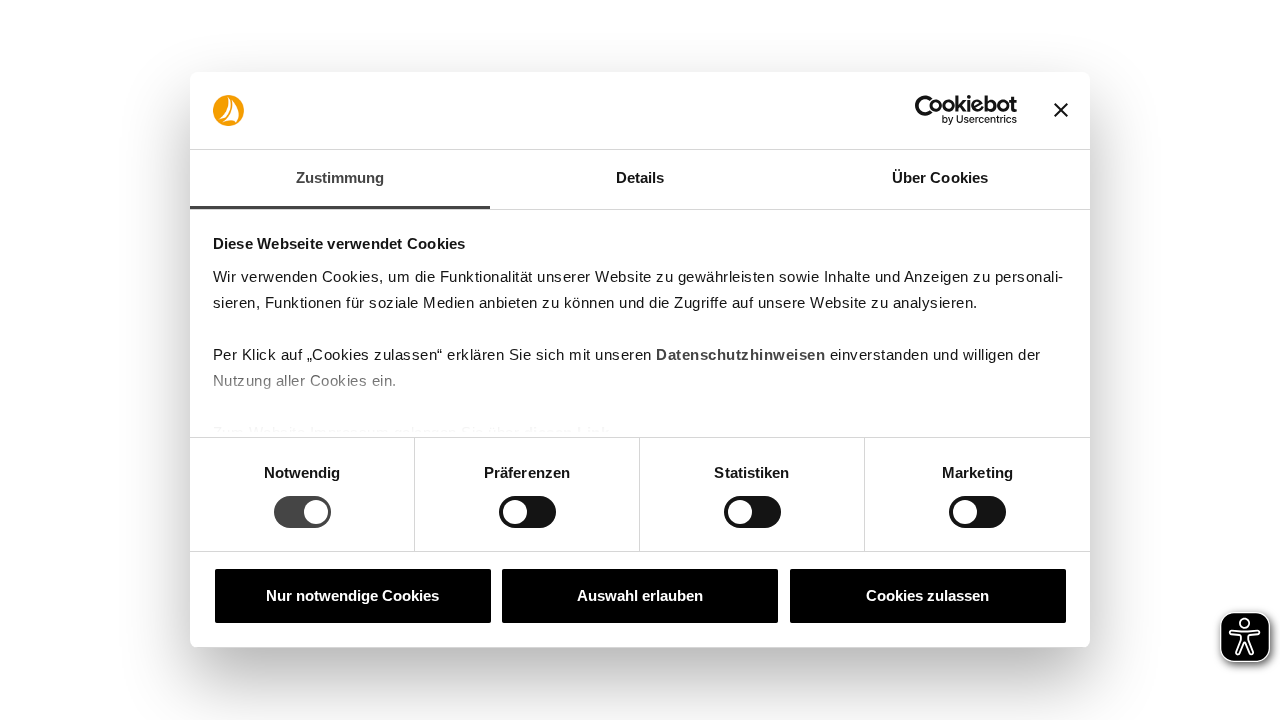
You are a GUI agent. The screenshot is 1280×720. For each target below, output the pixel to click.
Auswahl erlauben (640, 595)
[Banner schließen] (1061, 110)
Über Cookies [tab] (940, 177)
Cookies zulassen (927, 595)
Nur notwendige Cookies (352, 595)
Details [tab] (640, 177)
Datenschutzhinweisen (740, 354)
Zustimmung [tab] (340, 177)
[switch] (527, 512)
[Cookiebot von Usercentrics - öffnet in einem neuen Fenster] (929, 110)
